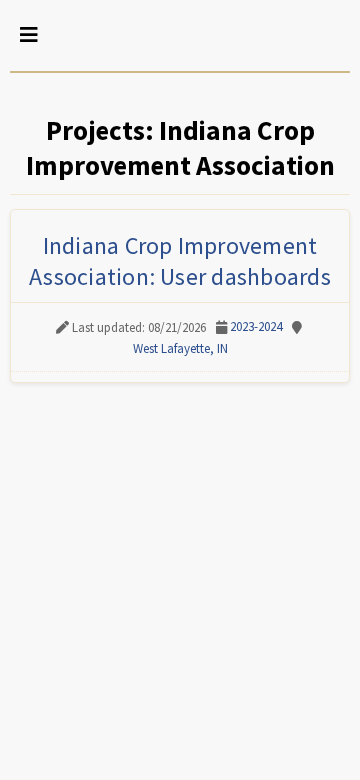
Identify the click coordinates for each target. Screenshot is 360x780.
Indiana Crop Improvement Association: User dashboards (180, 261)
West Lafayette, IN (180, 348)
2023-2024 (256, 326)
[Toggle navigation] (29, 35)
